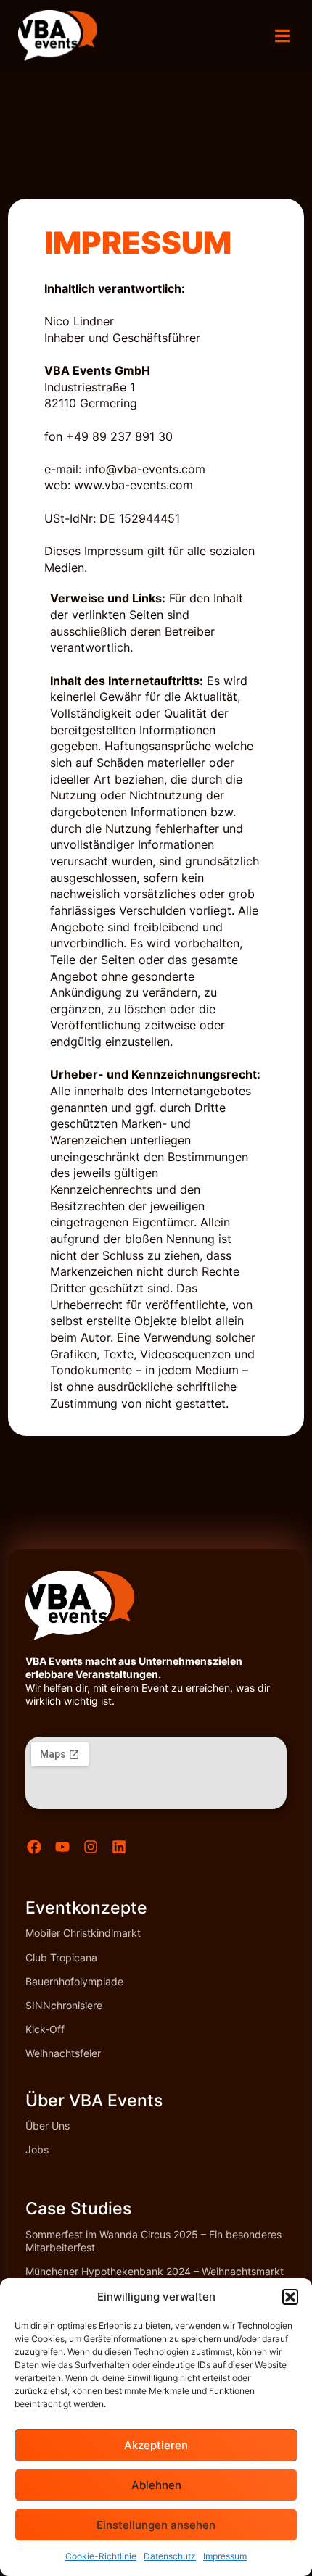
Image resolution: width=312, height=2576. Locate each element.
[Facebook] (34, 1847)
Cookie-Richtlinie (101, 2556)
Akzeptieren (156, 2445)
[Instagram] (91, 1847)
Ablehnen (156, 2485)
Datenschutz (170, 2556)
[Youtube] (62, 1847)
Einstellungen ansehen (156, 2525)
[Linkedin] (119, 1847)
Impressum (225, 2556)
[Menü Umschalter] (282, 36)
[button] (290, 2297)
